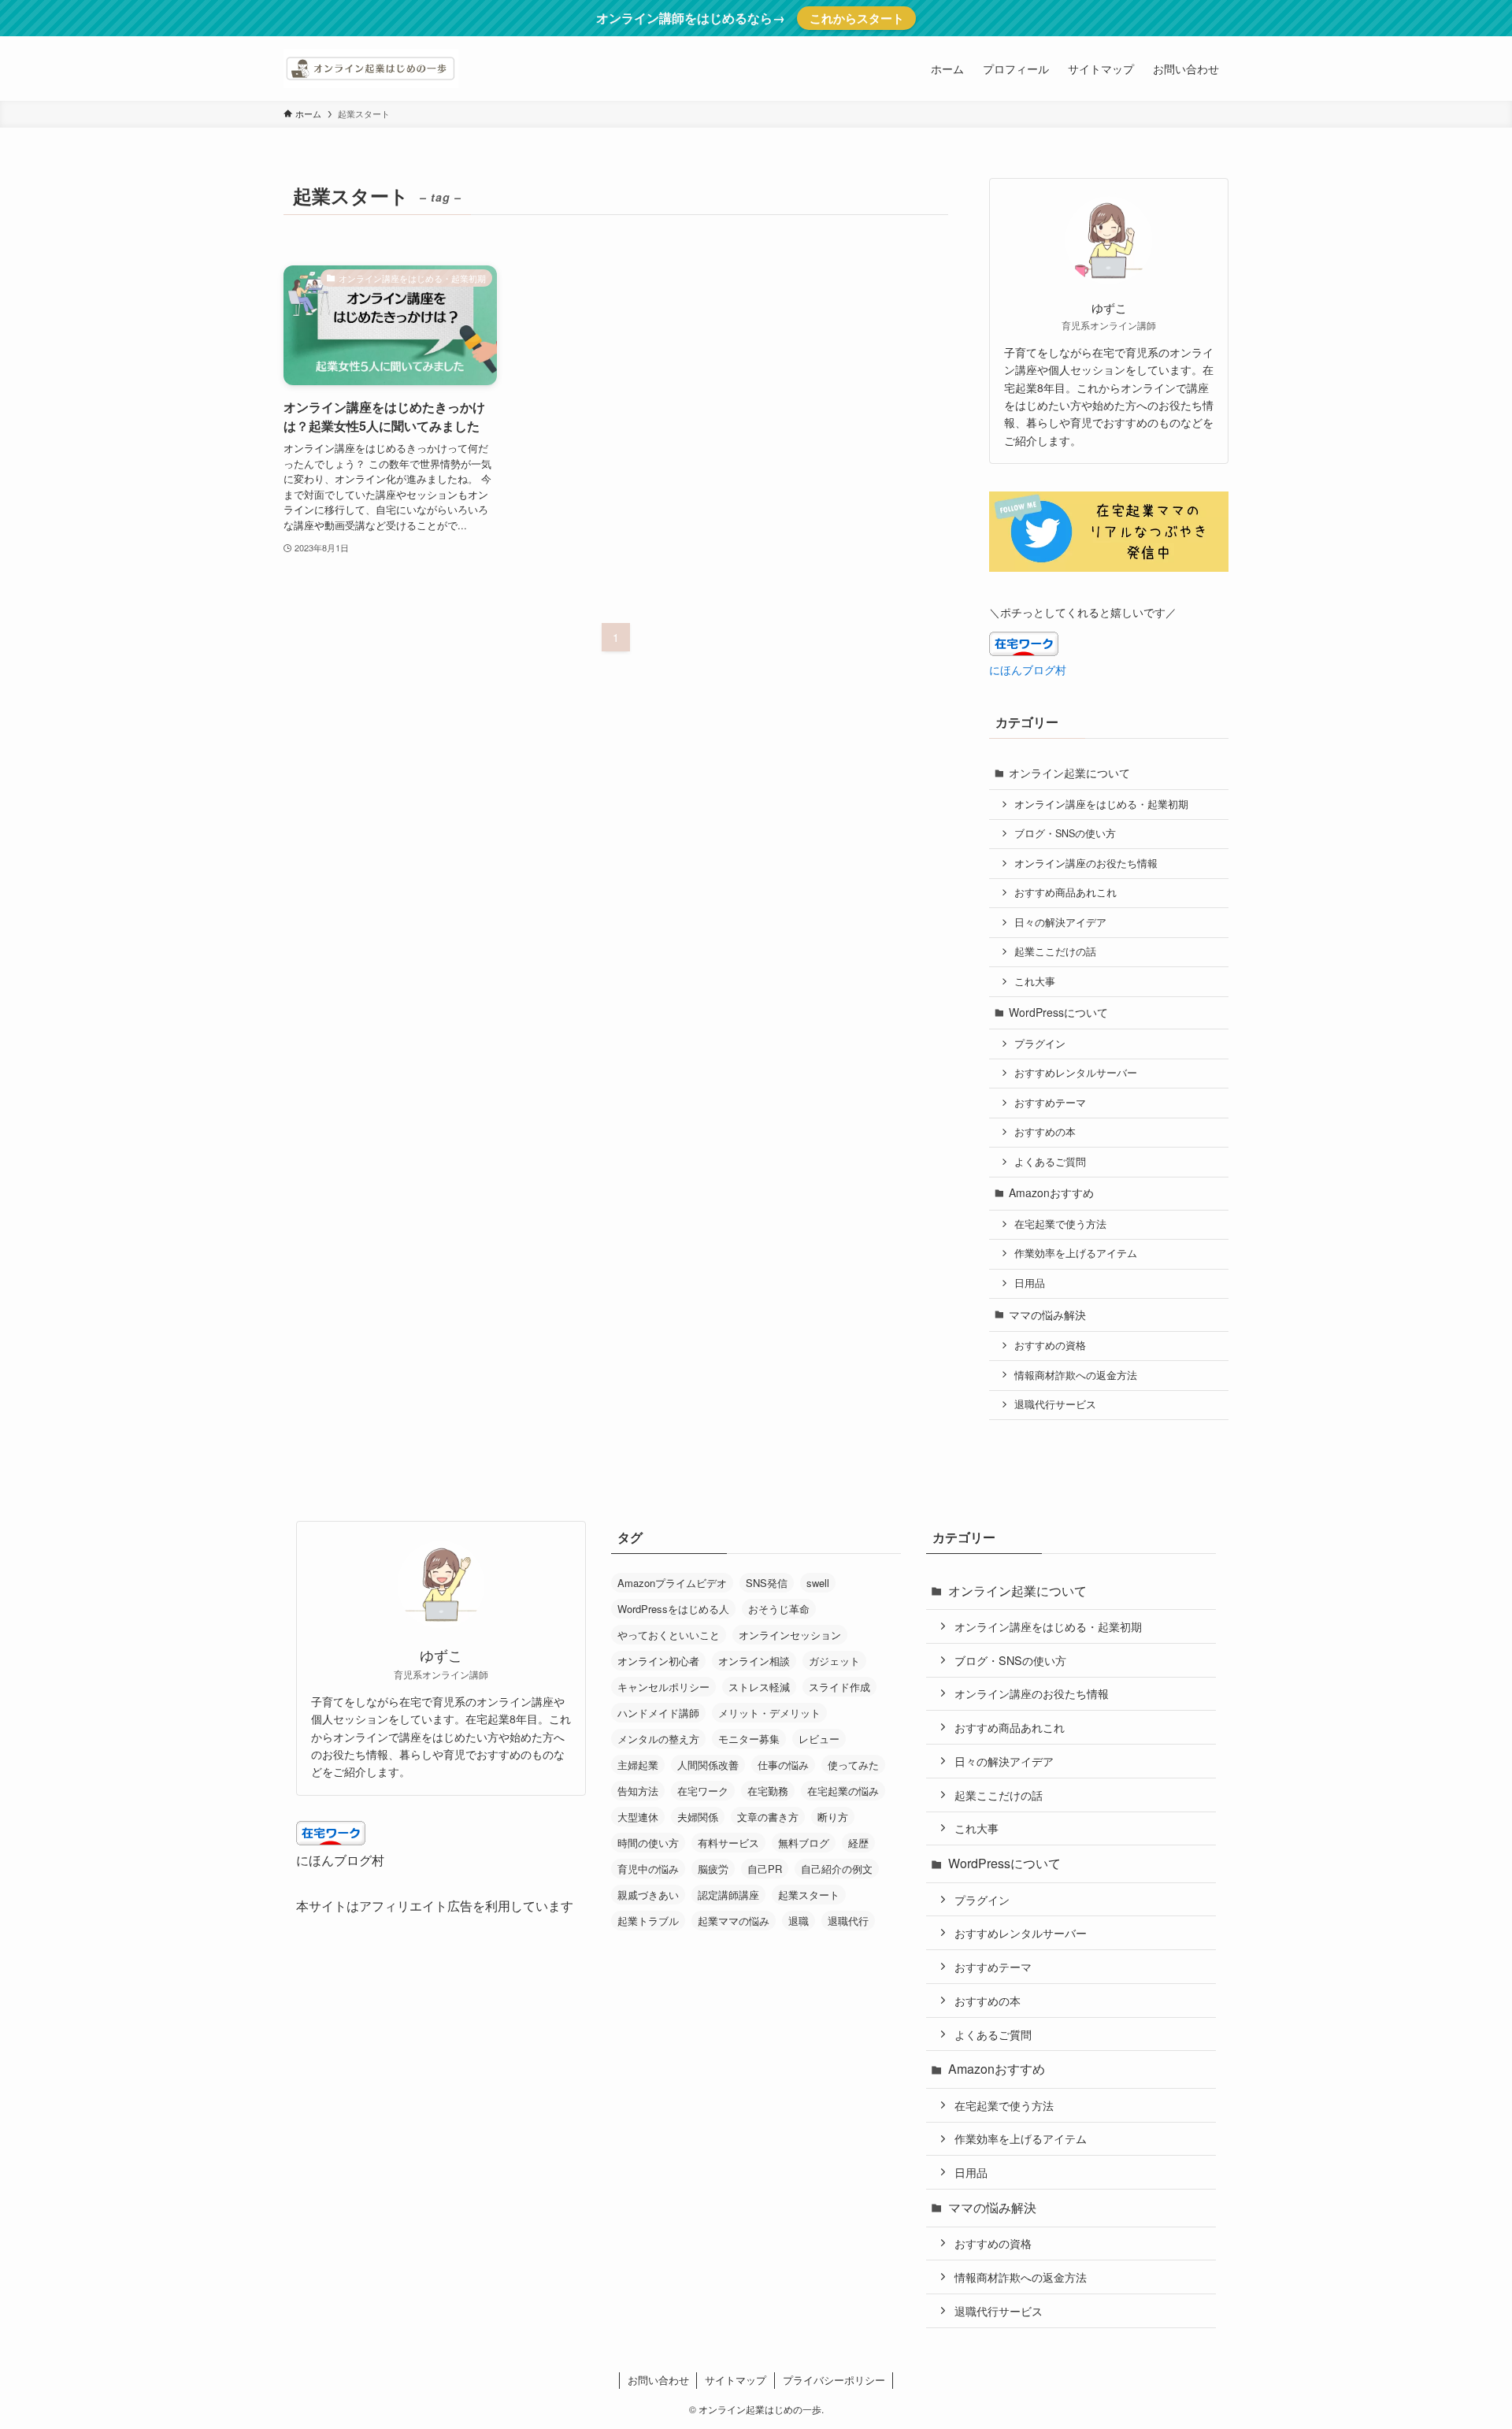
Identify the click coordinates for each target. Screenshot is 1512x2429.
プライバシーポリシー (834, 2380)
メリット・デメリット (769, 1713)
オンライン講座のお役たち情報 (1086, 863)
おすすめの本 (1045, 1132)
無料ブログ (804, 1843)
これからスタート (857, 18)
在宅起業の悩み (843, 1791)
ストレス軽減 (759, 1687)
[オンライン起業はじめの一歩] (371, 69)
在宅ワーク (703, 1791)
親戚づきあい (648, 1895)
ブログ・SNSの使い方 (1065, 833)
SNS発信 (767, 1583)
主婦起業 (638, 1765)
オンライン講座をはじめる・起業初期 (1101, 804)
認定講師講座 (728, 1895)
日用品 (1030, 1283)
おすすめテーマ (1050, 1103)
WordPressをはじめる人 (673, 1609)
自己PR (765, 1869)
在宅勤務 (768, 1791)
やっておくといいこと (669, 1635)
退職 (799, 1921)
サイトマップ (736, 2380)
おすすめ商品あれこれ (1065, 892)
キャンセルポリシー (663, 1687)
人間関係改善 (708, 1765)
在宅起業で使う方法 (1060, 1224)
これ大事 (1035, 981)
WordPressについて (1058, 1012)
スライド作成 (839, 1687)
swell (818, 1583)
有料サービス (728, 1843)
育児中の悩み (648, 1869)
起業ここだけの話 (1055, 951)
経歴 (858, 1843)
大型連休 (638, 1817)
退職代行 (848, 1921)
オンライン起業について (1069, 773)
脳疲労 (713, 1869)
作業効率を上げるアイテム (1076, 1253)
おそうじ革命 (779, 1609)
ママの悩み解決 (1047, 1315)
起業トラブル (648, 1921)
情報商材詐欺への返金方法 (1076, 1375)
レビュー (819, 1739)
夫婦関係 (698, 1817)
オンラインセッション (790, 1635)
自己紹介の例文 (837, 1869)
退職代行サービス (1055, 1404)
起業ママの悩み (734, 1921)
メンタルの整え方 (658, 1739)
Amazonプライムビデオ (672, 1583)
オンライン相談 (754, 1661)
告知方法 (638, 1791)
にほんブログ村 (1028, 669)
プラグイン (1040, 1044)
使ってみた (853, 1765)
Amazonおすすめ (1051, 1192)
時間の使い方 (648, 1843)
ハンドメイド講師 (658, 1713)
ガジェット (834, 1661)
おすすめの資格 (1050, 1345)
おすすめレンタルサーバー (1076, 1073)
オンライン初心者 (658, 1661)
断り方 (833, 1817)
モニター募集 (749, 1739)
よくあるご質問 (1050, 1162)
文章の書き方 (768, 1817)
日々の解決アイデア (1060, 922)
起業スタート (809, 1895)
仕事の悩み (783, 1765)
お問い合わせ (658, 2380)
